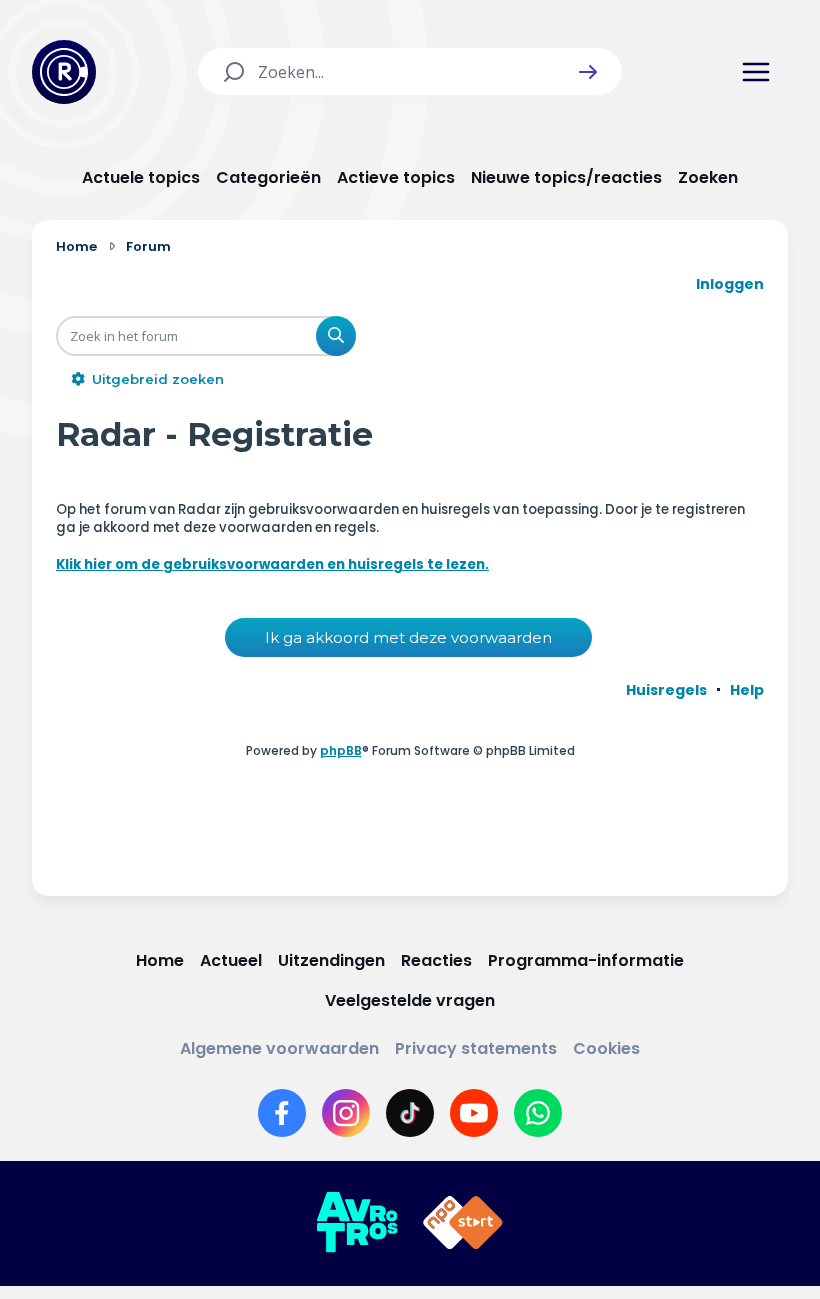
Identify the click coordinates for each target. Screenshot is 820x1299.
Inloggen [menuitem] (730, 284)
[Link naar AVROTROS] (357, 1223)
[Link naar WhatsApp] (538, 1113)
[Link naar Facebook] (282, 1113)
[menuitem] (666, 690)
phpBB (341, 750)
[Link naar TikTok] (410, 1113)
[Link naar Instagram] (346, 1113)
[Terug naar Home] (64, 72)
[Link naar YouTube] (474, 1113)
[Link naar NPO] (463, 1223)
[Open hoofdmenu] (756, 72)
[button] (588, 72)
